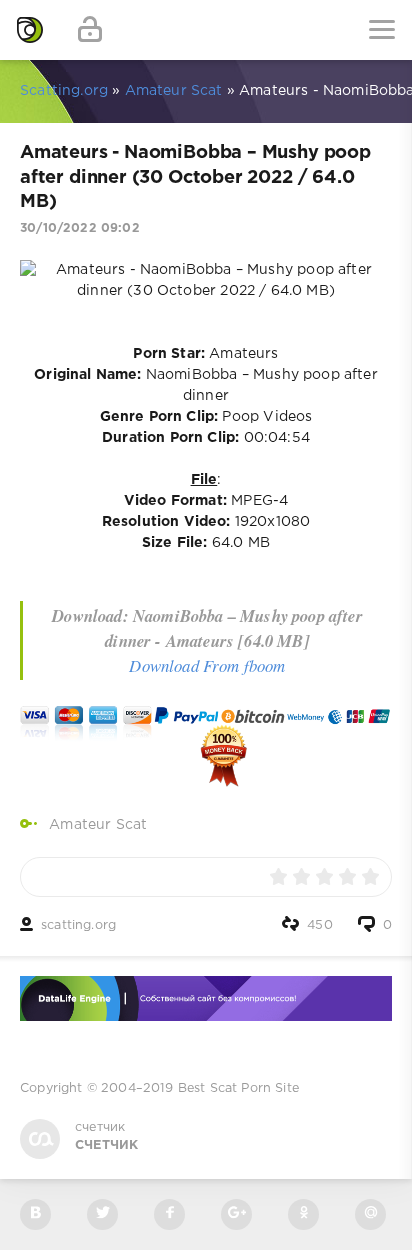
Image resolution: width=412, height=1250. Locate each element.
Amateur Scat (98, 825)
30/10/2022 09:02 (80, 228)
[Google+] (236, 1214)
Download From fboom (207, 665)
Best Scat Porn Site (238, 1088)
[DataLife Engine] (30, 30)
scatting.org (78, 925)
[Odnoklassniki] (303, 1214)
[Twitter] (102, 1214)
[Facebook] (169, 1214)
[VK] (35, 1214)
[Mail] (370, 1214)
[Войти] (90, 30)
